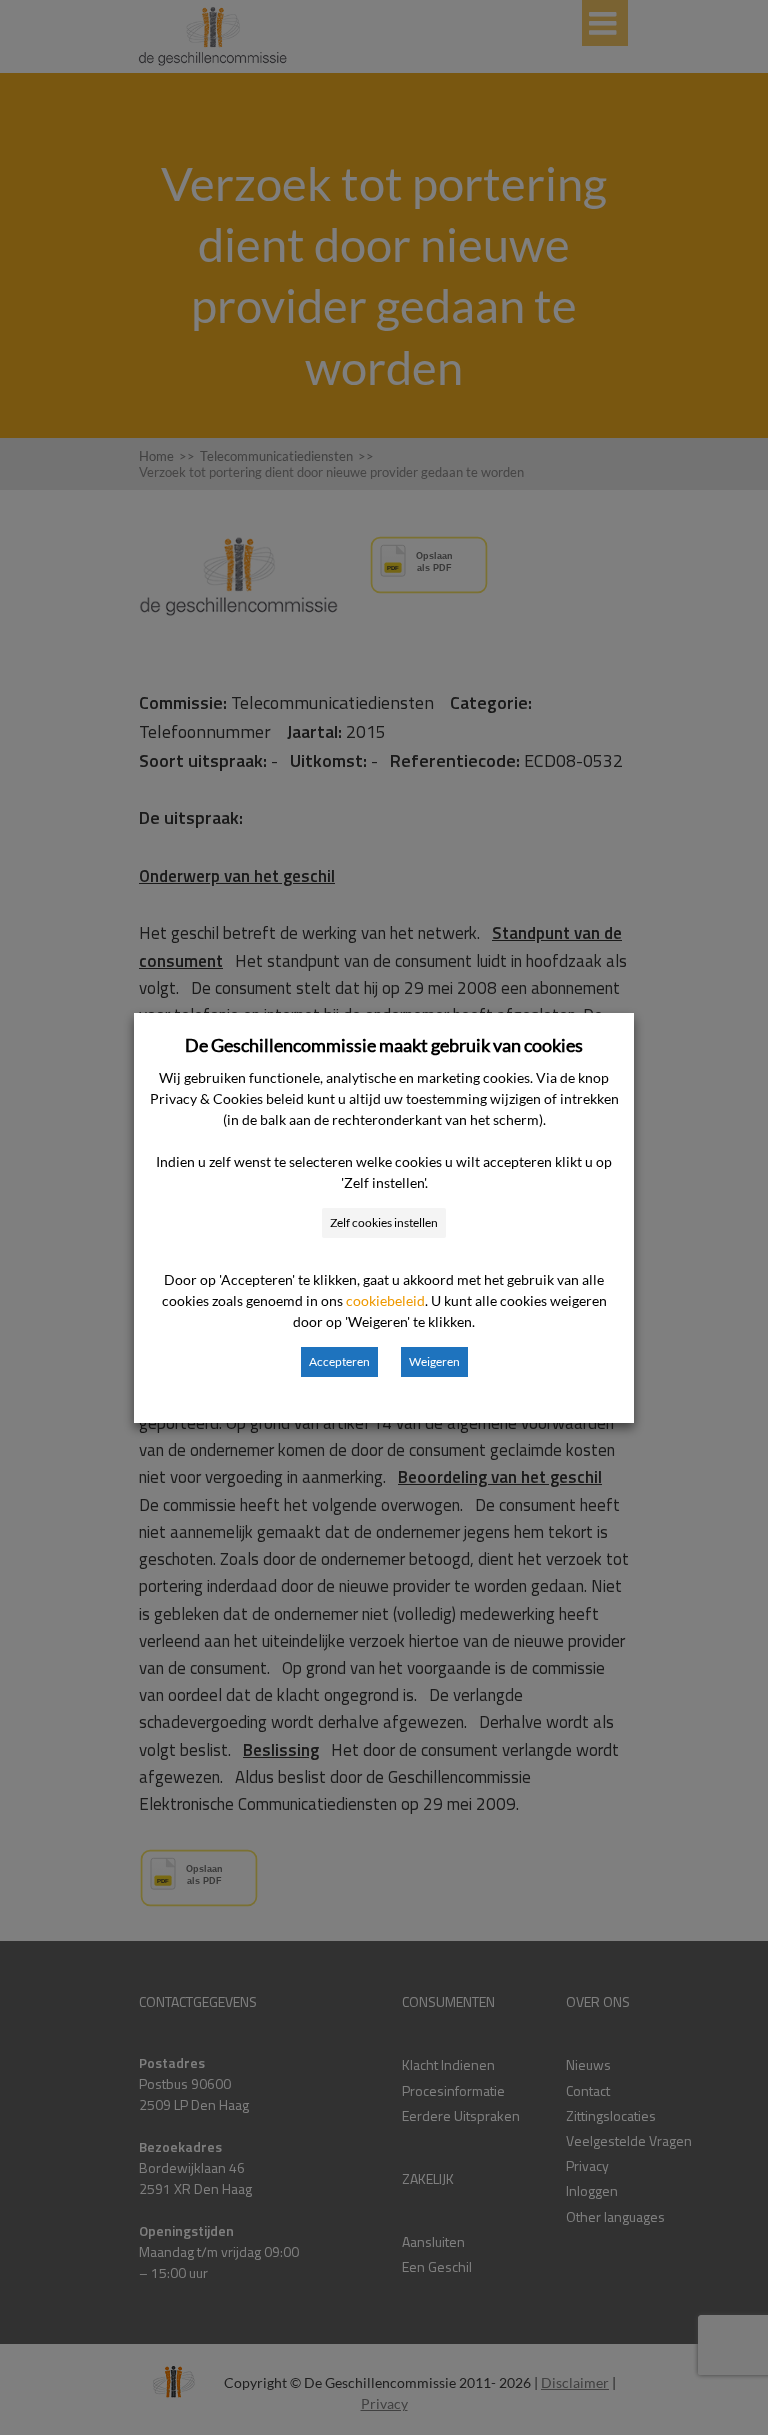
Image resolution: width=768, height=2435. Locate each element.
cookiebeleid (385, 1300)
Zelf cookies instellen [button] (384, 1222)
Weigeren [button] (434, 1361)
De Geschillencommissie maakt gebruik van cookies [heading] (384, 1045)
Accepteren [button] (339, 1361)
